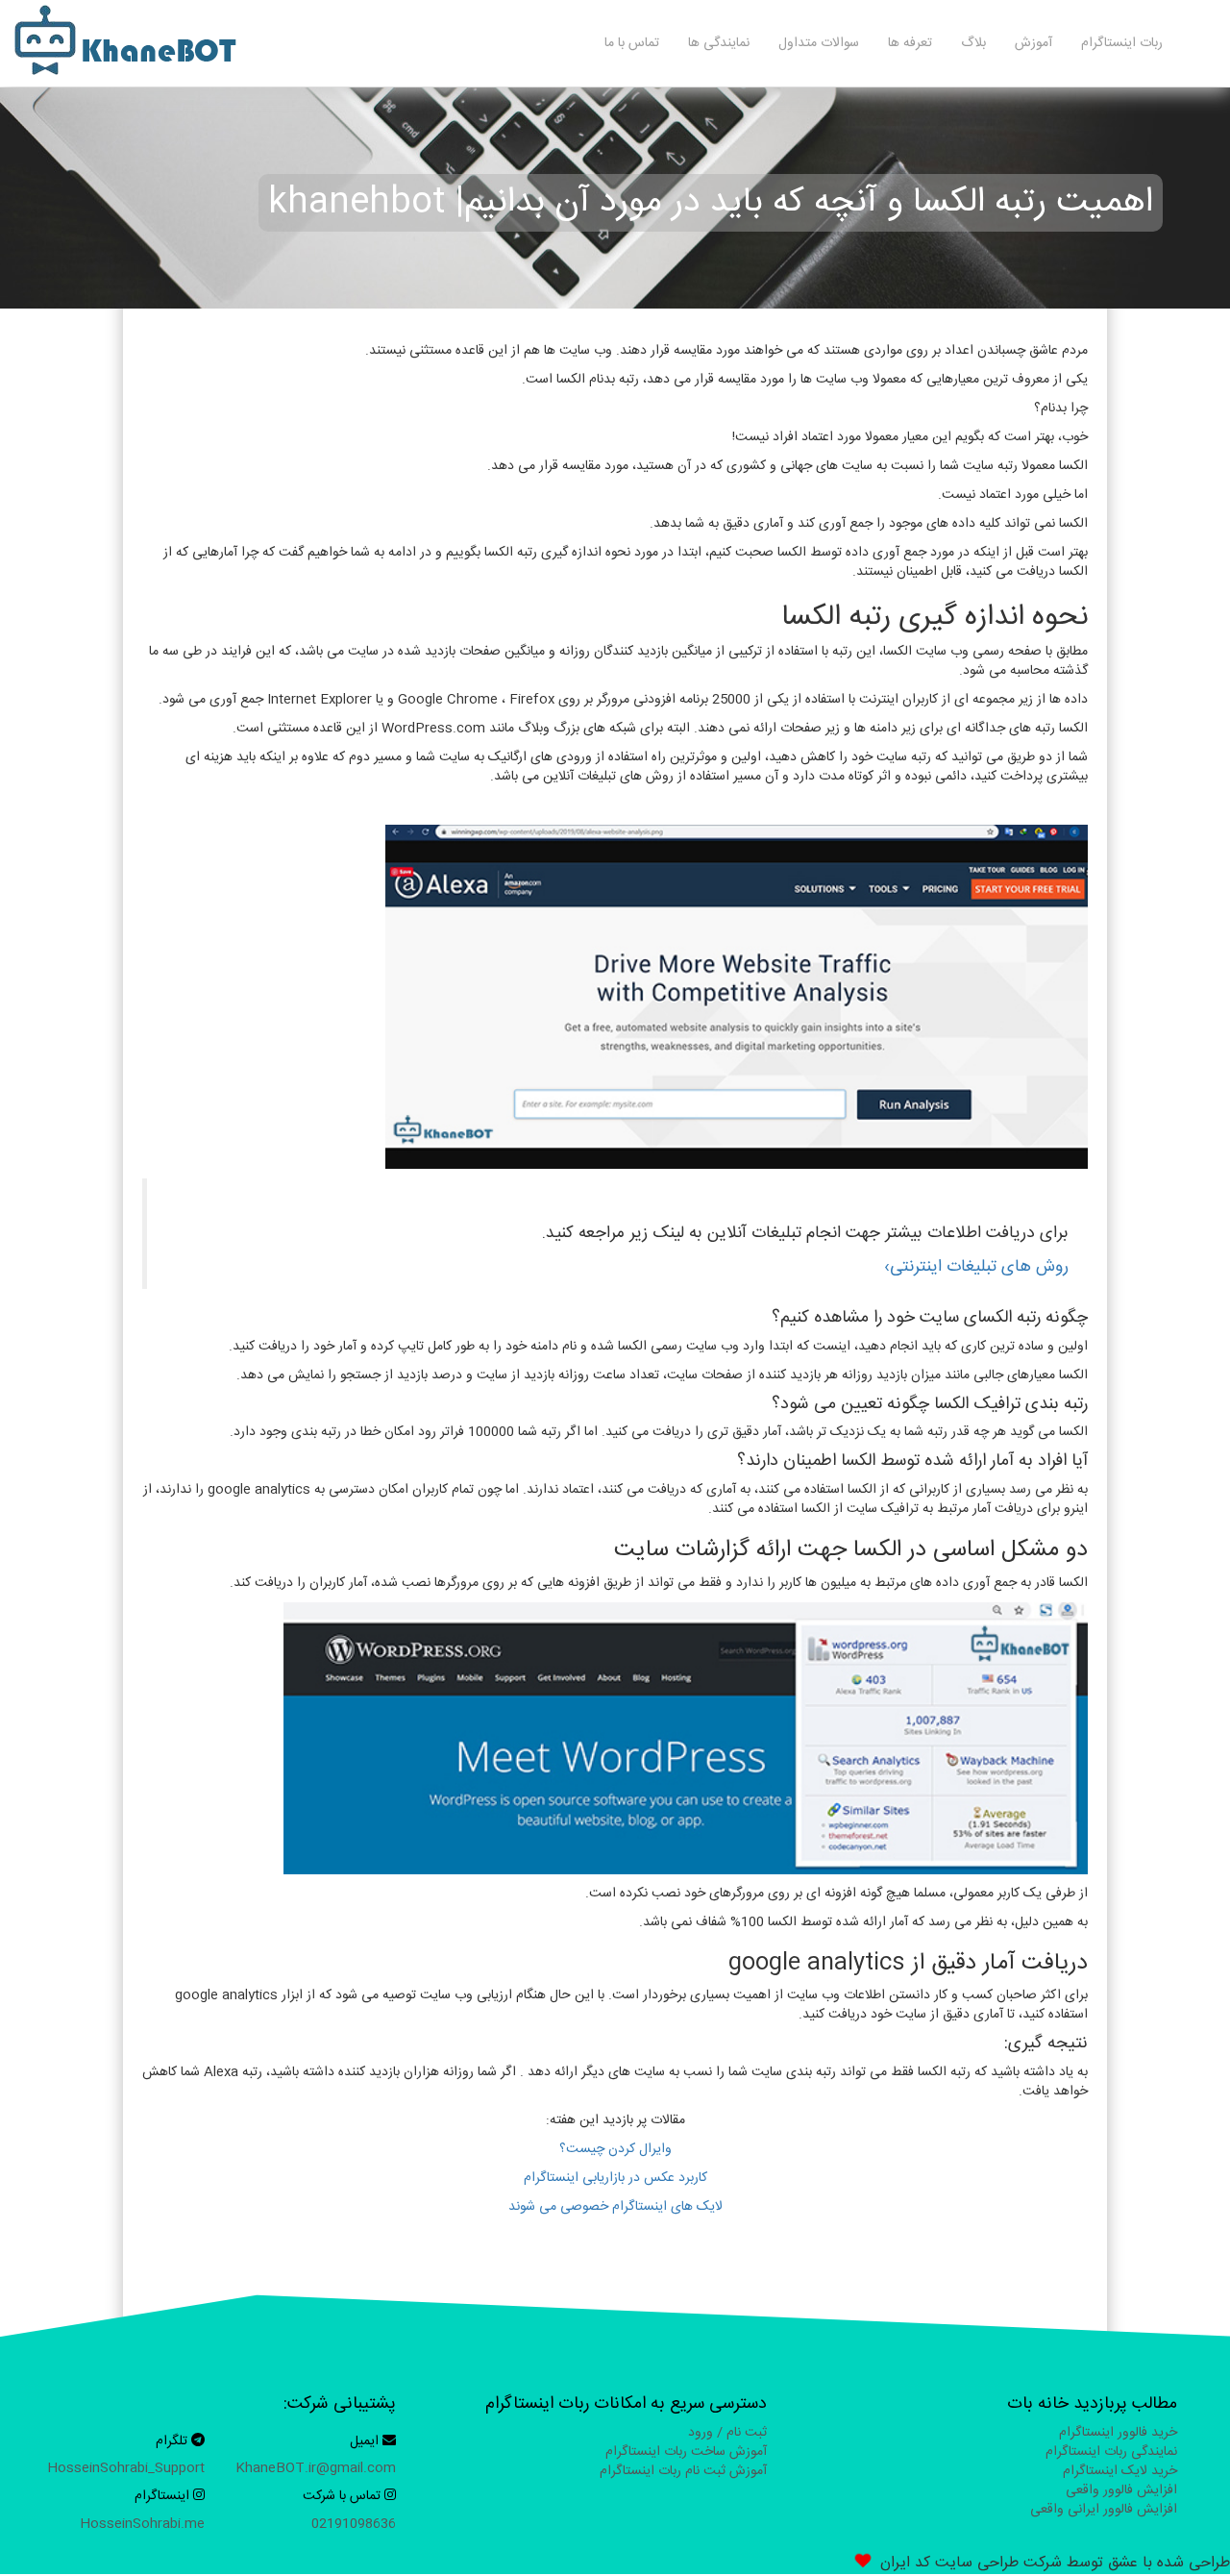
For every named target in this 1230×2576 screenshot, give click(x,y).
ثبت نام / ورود (727, 2433)
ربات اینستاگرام (1122, 43)
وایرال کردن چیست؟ (615, 2149)
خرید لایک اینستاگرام (1120, 2471)
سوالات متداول (819, 43)
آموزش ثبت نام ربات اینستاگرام (683, 2471)
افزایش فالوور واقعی (1121, 2490)
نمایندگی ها (719, 43)
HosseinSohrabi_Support (126, 2468)
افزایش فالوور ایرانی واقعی (1104, 2510)
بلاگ (973, 43)
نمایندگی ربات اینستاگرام (1111, 2452)
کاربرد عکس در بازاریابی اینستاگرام (615, 2178)
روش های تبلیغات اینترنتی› (976, 1267)
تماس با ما (632, 43)
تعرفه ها (910, 43)
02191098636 (354, 2524)
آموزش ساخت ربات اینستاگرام (686, 2452)
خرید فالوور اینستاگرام (1118, 2433)
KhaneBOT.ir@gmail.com (316, 2468)
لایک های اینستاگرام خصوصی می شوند (615, 2207)
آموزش (1033, 43)
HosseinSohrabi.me (142, 2524)
